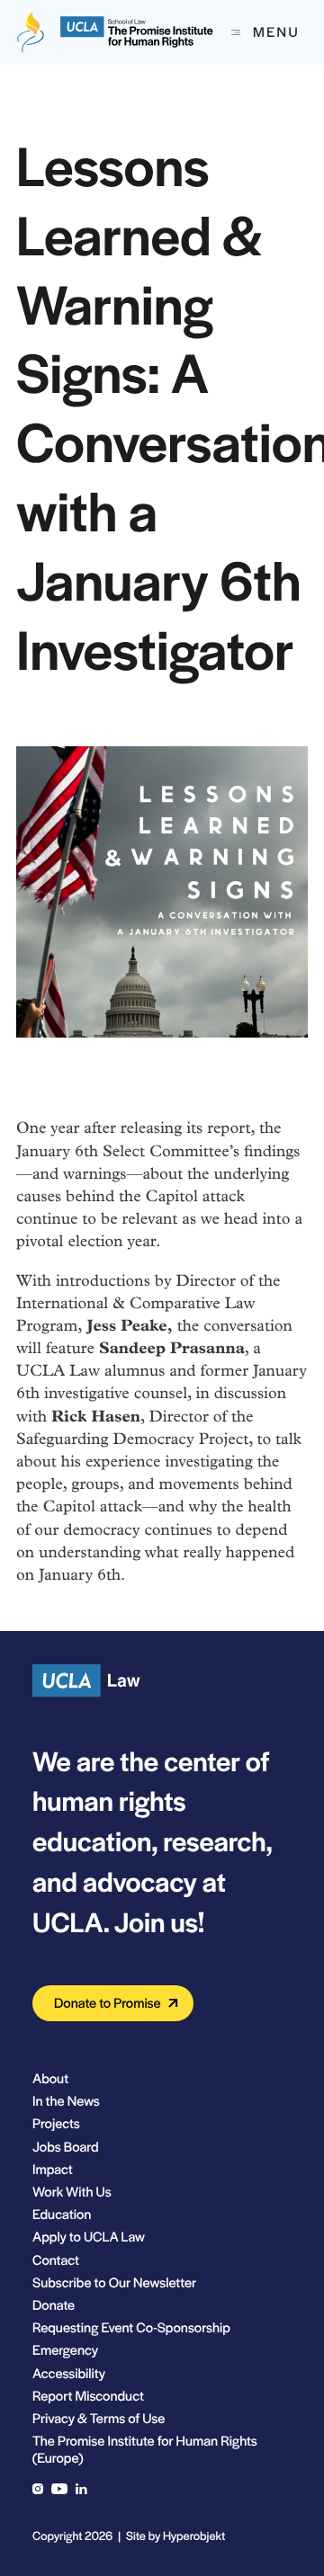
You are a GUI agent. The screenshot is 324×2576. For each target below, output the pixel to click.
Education (62, 2214)
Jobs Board (66, 2147)
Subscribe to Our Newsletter (114, 2282)
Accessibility (69, 2373)
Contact (56, 2260)
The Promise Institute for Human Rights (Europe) (145, 2449)
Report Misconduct (88, 2396)
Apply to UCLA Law (89, 2237)
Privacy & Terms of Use (99, 2418)
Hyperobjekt (194, 2535)
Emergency (65, 2350)
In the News (66, 2101)
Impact (53, 2169)
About (50, 2078)
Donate (54, 2305)
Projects (56, 2123)
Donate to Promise (108, 2003)
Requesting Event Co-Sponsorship (131, 2327)
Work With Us (72, 2192)
